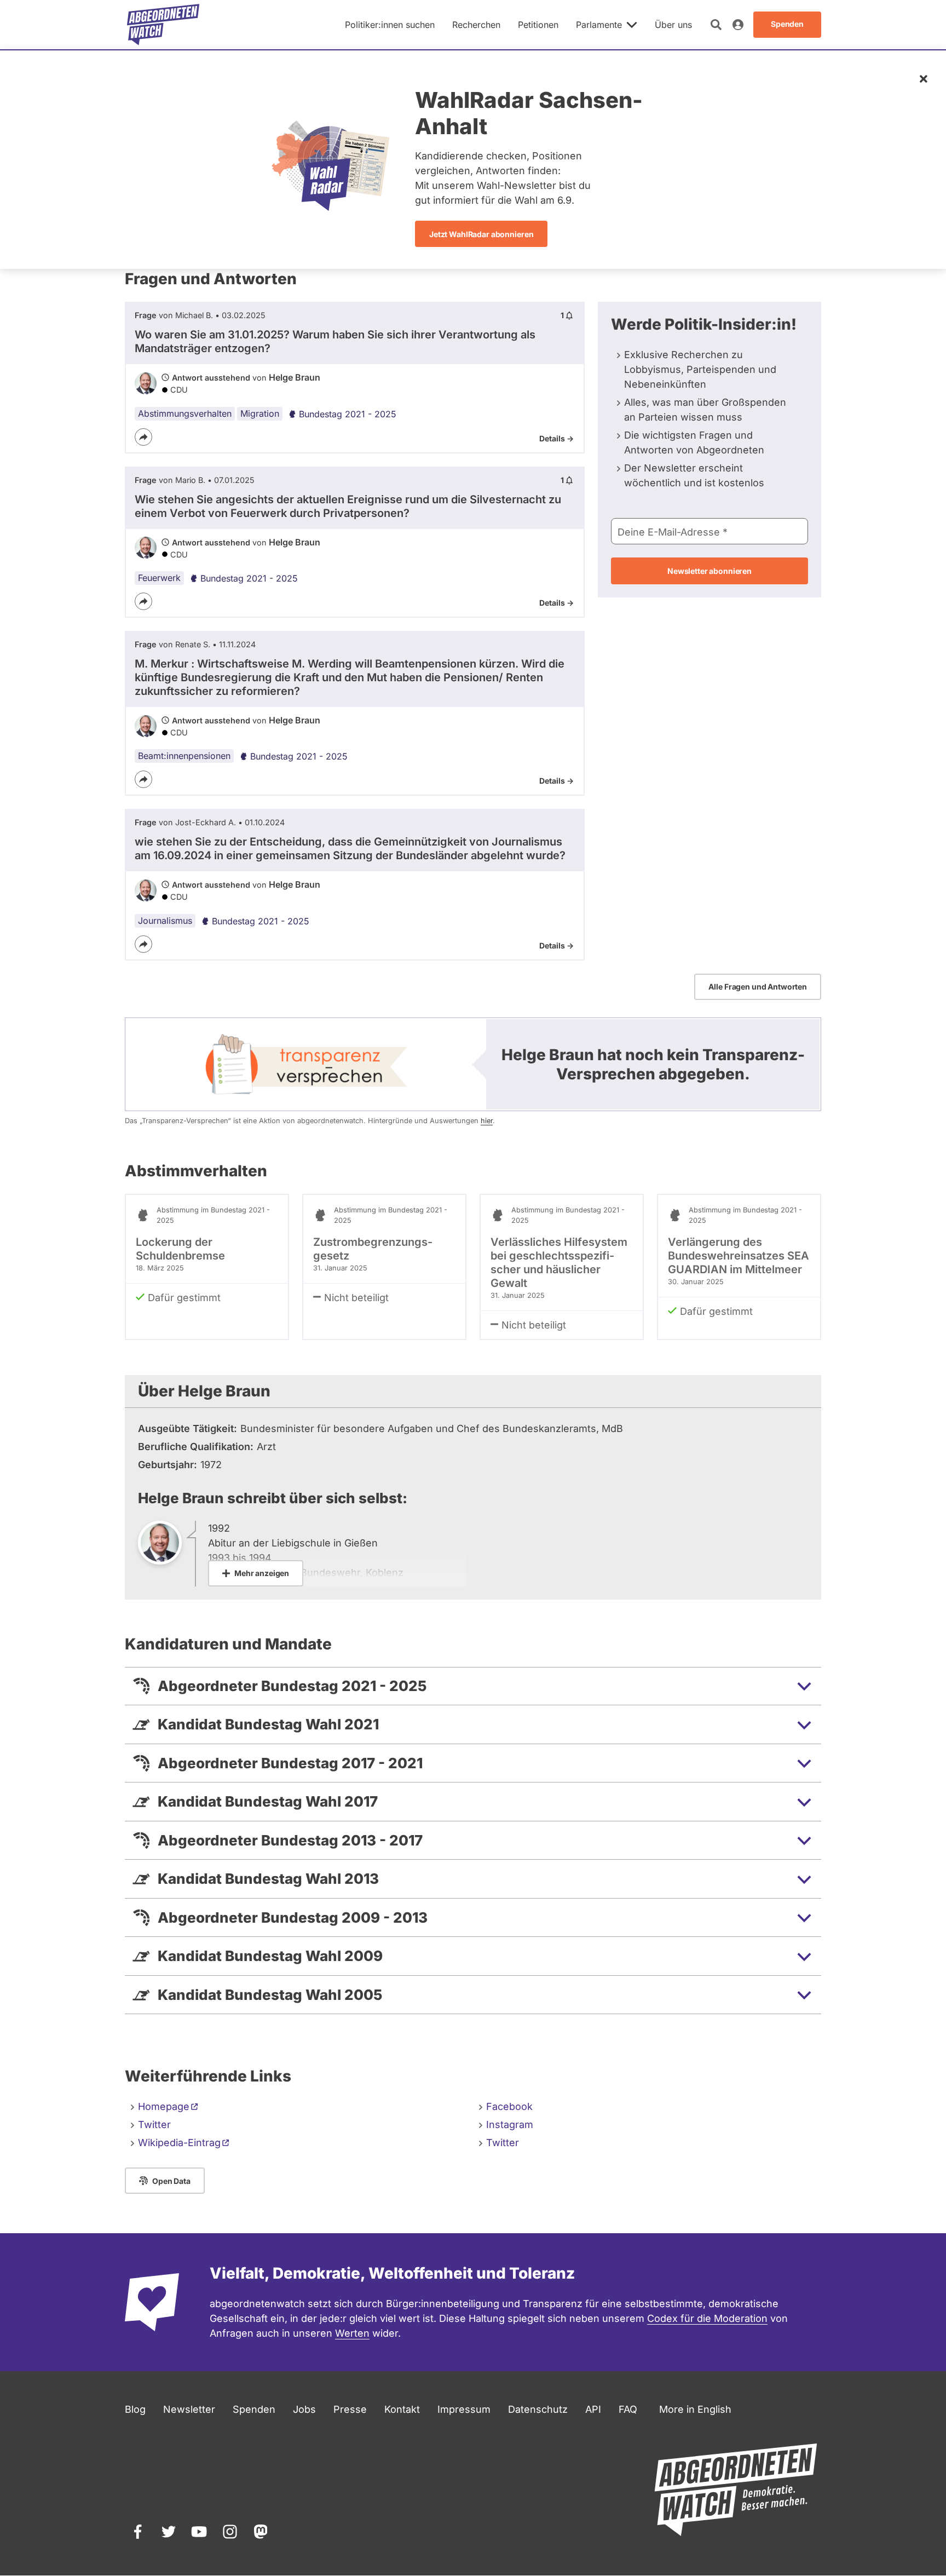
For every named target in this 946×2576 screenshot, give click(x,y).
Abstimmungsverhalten (185, 413)
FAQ (628, 2409)
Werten (352, 2333)
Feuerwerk (159, 578)
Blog (135, 2409)
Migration (260, 413)
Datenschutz (538, 2409)
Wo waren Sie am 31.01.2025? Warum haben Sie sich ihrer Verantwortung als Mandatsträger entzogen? (335, 341)
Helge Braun (295, 377)
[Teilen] (143, 437)
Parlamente (599, 25)
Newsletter (189, 2409)
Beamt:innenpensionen (184, 756)
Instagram (510, 2124)
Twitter (154, 2124)
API (593, 2409)
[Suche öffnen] (716, 25)
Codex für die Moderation (707, 2318)
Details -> (556, 438)
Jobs (304, 2409)
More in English (695, 2409)
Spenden (254, 2409)
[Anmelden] (738, 25)
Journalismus (165, 921)
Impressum (464, 2409)
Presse (350, 2409)
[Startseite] (163, 25)
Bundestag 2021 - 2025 (348, 414)
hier (487, 1121)
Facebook (509, 2106)
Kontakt (402, 2409)
